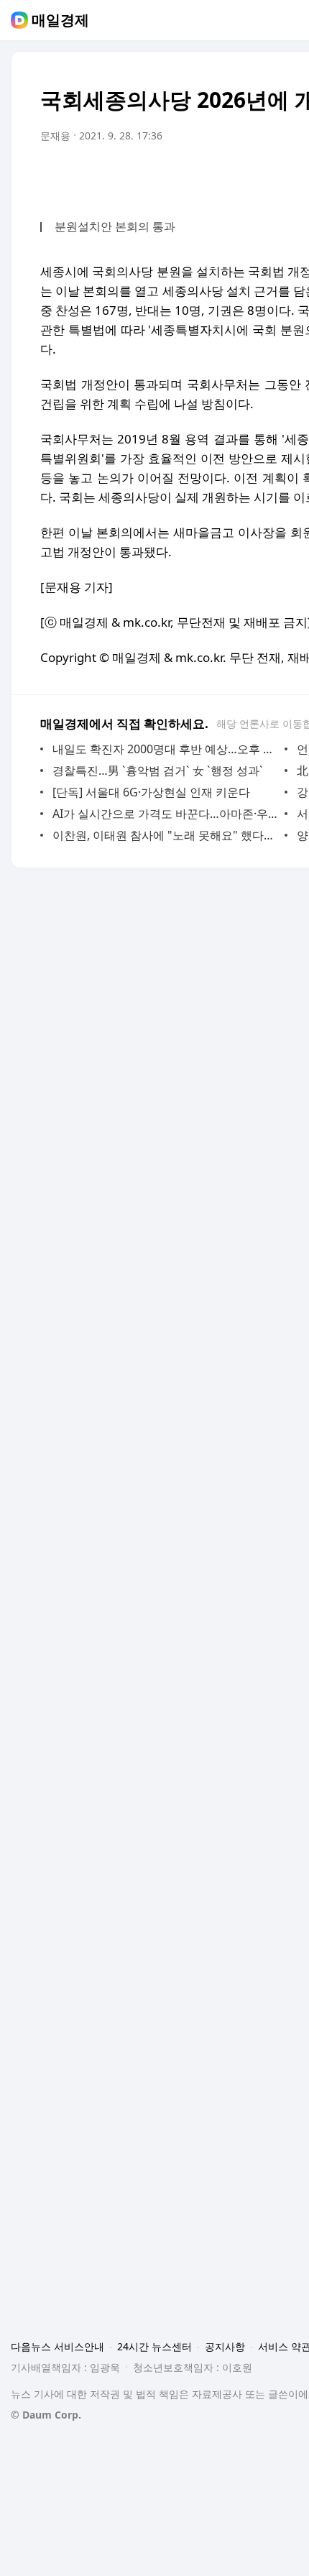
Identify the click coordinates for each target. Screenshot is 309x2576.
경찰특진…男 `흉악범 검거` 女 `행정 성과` (158, 770)
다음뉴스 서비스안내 (57, 2346)
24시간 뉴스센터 (154, 2346)
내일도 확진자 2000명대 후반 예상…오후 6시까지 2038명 (165, 749)
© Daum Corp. (46, 2415)
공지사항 (225, 2346)
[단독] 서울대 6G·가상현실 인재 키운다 (151, 792)
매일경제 (60, 20)
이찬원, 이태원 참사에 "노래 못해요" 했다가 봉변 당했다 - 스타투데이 (165, 835)
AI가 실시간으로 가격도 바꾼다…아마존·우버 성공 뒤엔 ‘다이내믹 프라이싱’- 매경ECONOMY (165, 814)
